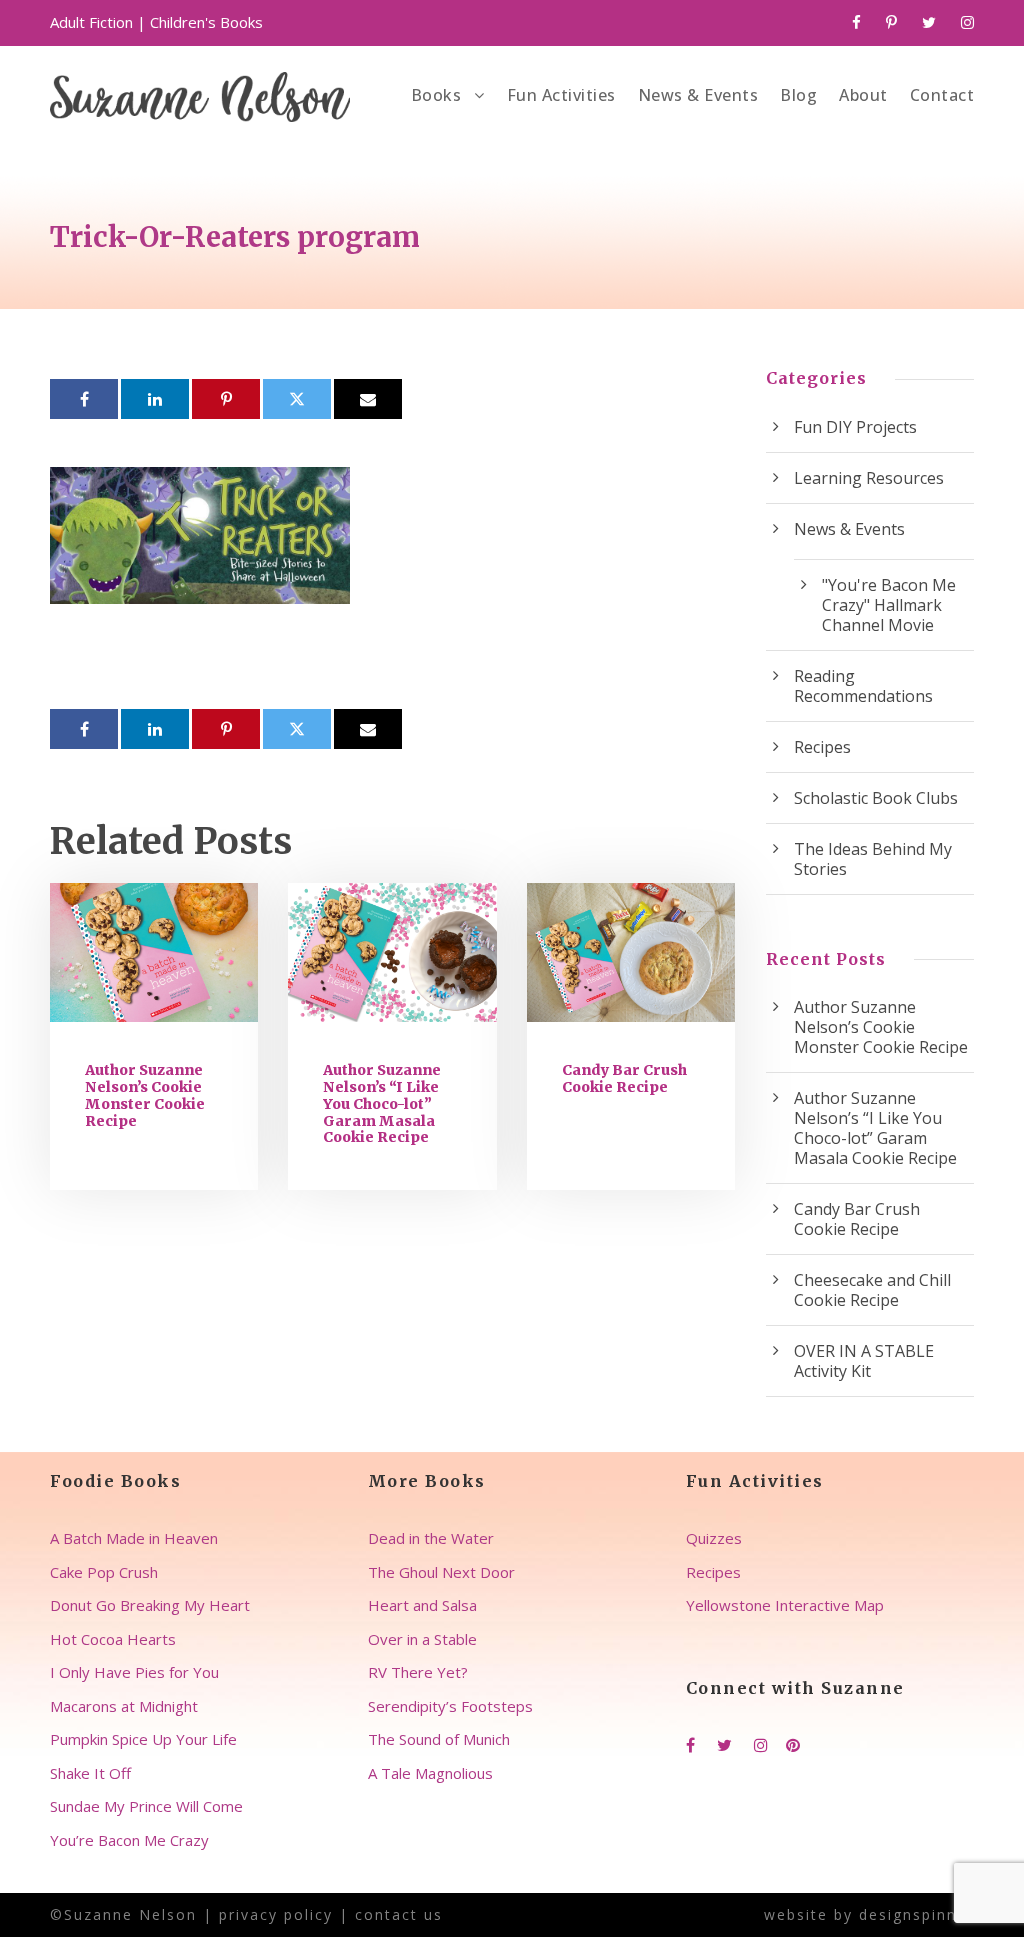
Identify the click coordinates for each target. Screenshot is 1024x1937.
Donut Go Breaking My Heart (150, 1605)
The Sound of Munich (439, 1739)
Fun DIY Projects (855, 427)
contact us (399, 1914)
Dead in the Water (431, 1538)
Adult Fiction (91, 22)
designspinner (916, 1914)
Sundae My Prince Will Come (146, 1806)
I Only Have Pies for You (134, 1672)
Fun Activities (561, 95)
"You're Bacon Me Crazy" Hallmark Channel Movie (889, 605)
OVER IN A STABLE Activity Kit (864, 1361)
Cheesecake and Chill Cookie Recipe (872, 1290)
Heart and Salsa (422, 1605)
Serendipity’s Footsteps (450, 1706)
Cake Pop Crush (104, 1572)
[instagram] (967, 22)
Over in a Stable (422, 1639)
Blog (798, 95)
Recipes (822, 747)
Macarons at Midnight (124, 1706)
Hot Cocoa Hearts (113, 1639)
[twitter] (929, 22)
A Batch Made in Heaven (134, 1538)
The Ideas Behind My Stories (873, 859)
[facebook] (856, 22)
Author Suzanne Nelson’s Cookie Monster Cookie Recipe (145, 1095)
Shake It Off (90, 1773)
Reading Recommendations (863, 686)
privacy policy (276, 1914)
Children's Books (206, 22)
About (863, 95)
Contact (942, 95)
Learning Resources (869, 478)
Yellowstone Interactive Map (785, 1605)
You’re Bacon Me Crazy (129, 1840)
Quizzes (714, 1538)
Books (436, 95)
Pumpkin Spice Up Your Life (143, 1739)
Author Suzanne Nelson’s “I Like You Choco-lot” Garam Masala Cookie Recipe (382, 1103)
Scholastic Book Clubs (876, 798)
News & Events (698, 95)
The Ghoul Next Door (441, 1572)
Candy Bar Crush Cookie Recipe (624, 1078)
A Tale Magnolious (430, 1773)
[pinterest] (891, 22)
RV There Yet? (418, 1672)
